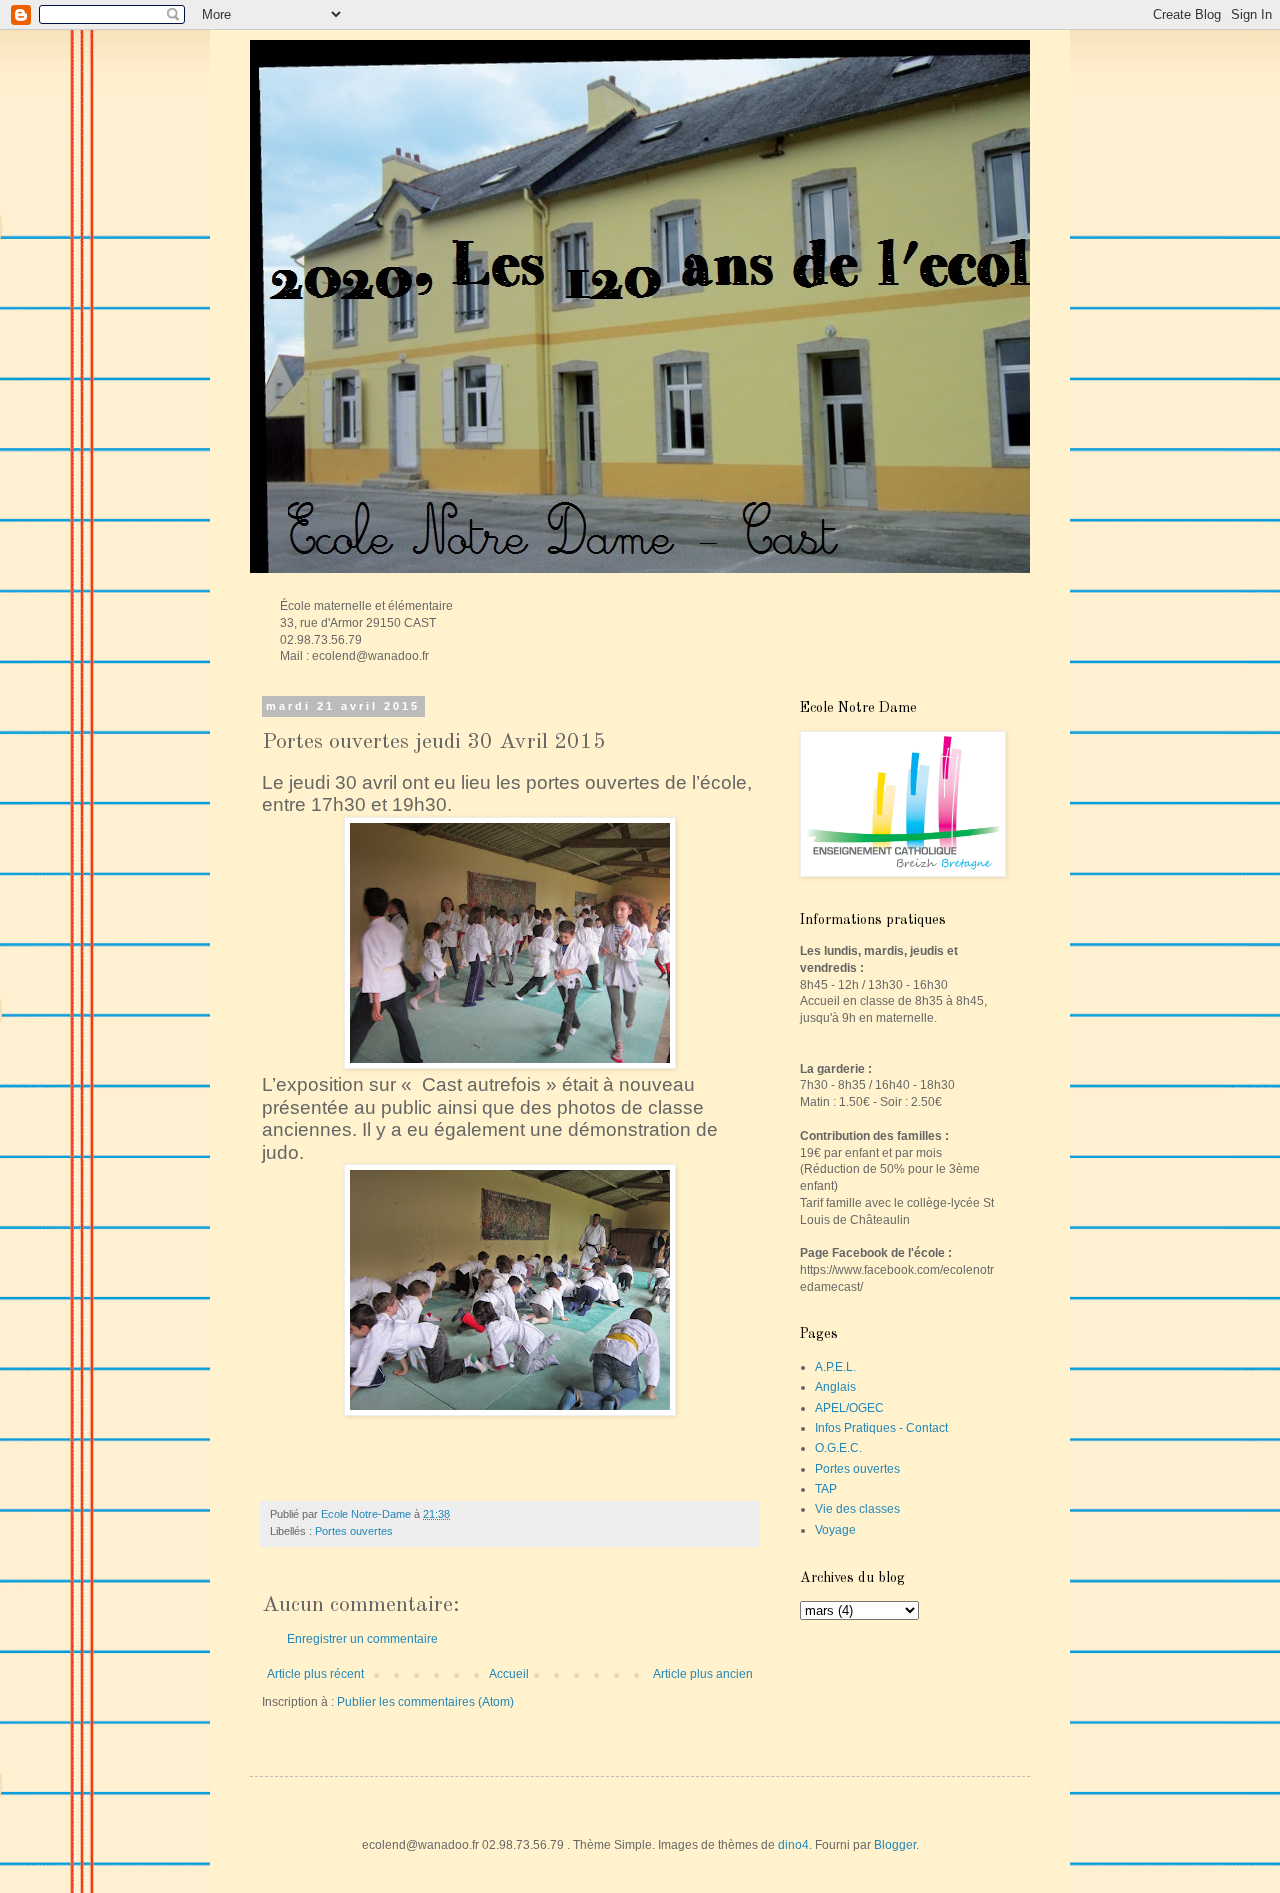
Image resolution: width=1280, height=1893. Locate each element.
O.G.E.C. (838, 1448)
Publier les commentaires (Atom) (425, 1702)
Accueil (509, 1674)
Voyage (835, 1530)
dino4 (793, 1845)
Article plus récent (315, 1674)
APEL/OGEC (849, 1408)
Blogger (895, 1845)
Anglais (835, 1387)
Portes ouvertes (354, 1531)
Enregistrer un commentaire (362, 1639)
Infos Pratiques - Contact (881, 1428)
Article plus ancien (703, 1674)
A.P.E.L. (835, 1367)
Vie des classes (857, 1509)
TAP (826, 1489)
